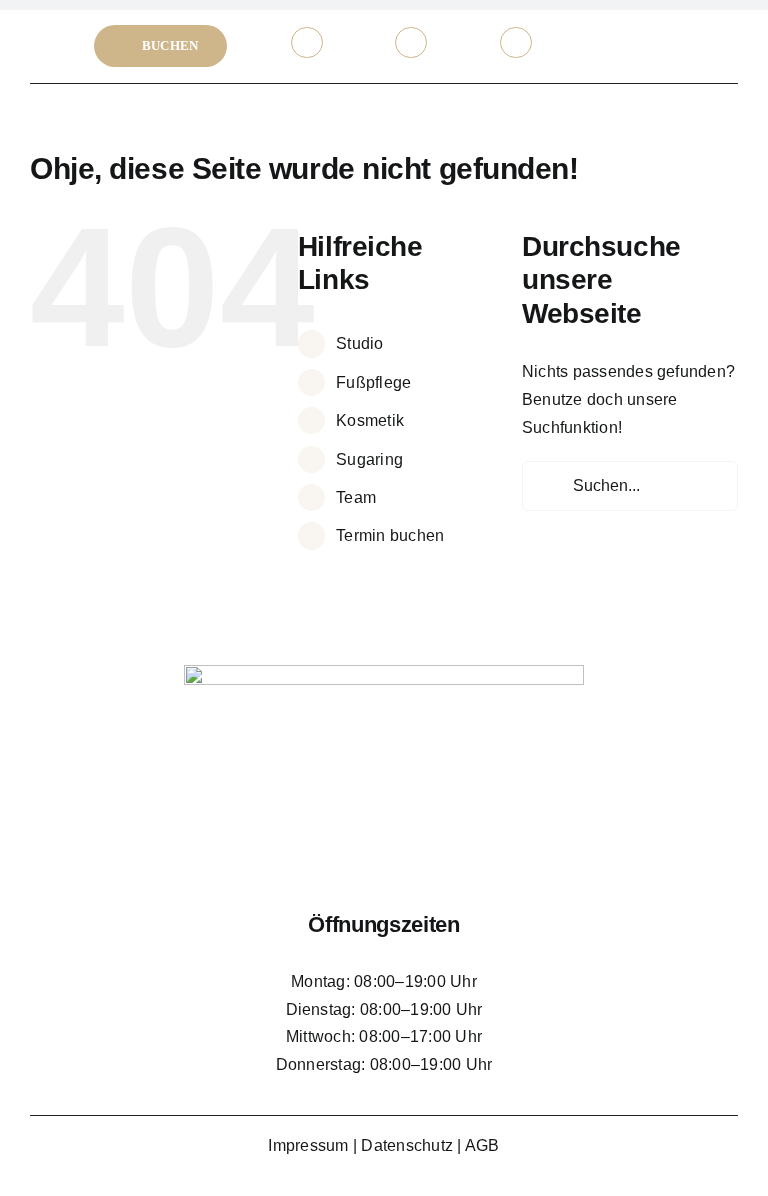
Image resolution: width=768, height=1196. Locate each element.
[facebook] (619, 42)
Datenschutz (407, 1145)
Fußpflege (373, 382)
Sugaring (369, 459)
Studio (359, 343)
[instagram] (659, 42)
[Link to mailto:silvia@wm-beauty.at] (411, 43)
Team (356, 497)
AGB (482, 1145)
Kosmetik (370, 420)
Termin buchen (390, 535)
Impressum (308, 1145)
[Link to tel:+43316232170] (307, 43)
